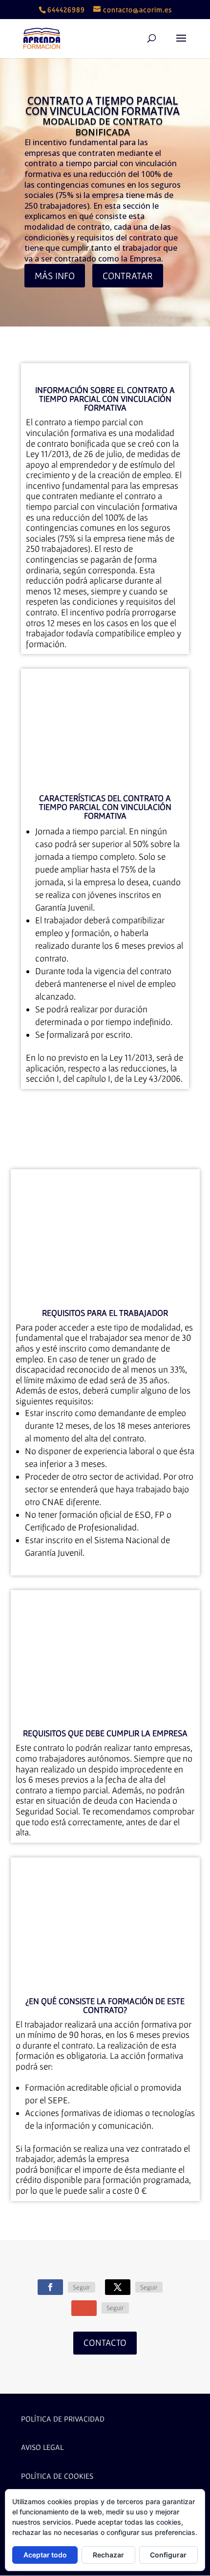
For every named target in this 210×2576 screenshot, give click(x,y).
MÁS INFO (55, 276)
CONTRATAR (128, 276)
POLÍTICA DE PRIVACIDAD (63, 2419)
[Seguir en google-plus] (84, 2308)
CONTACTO (105, 2343)
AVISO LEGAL (42, 2447)
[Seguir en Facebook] (50, 2287)
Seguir (82, 2287)
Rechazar (108, 2555)
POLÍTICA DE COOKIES (57, 2476)
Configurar (168, 2555)
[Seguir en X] (118, 2287)
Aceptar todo (45, 2555)
